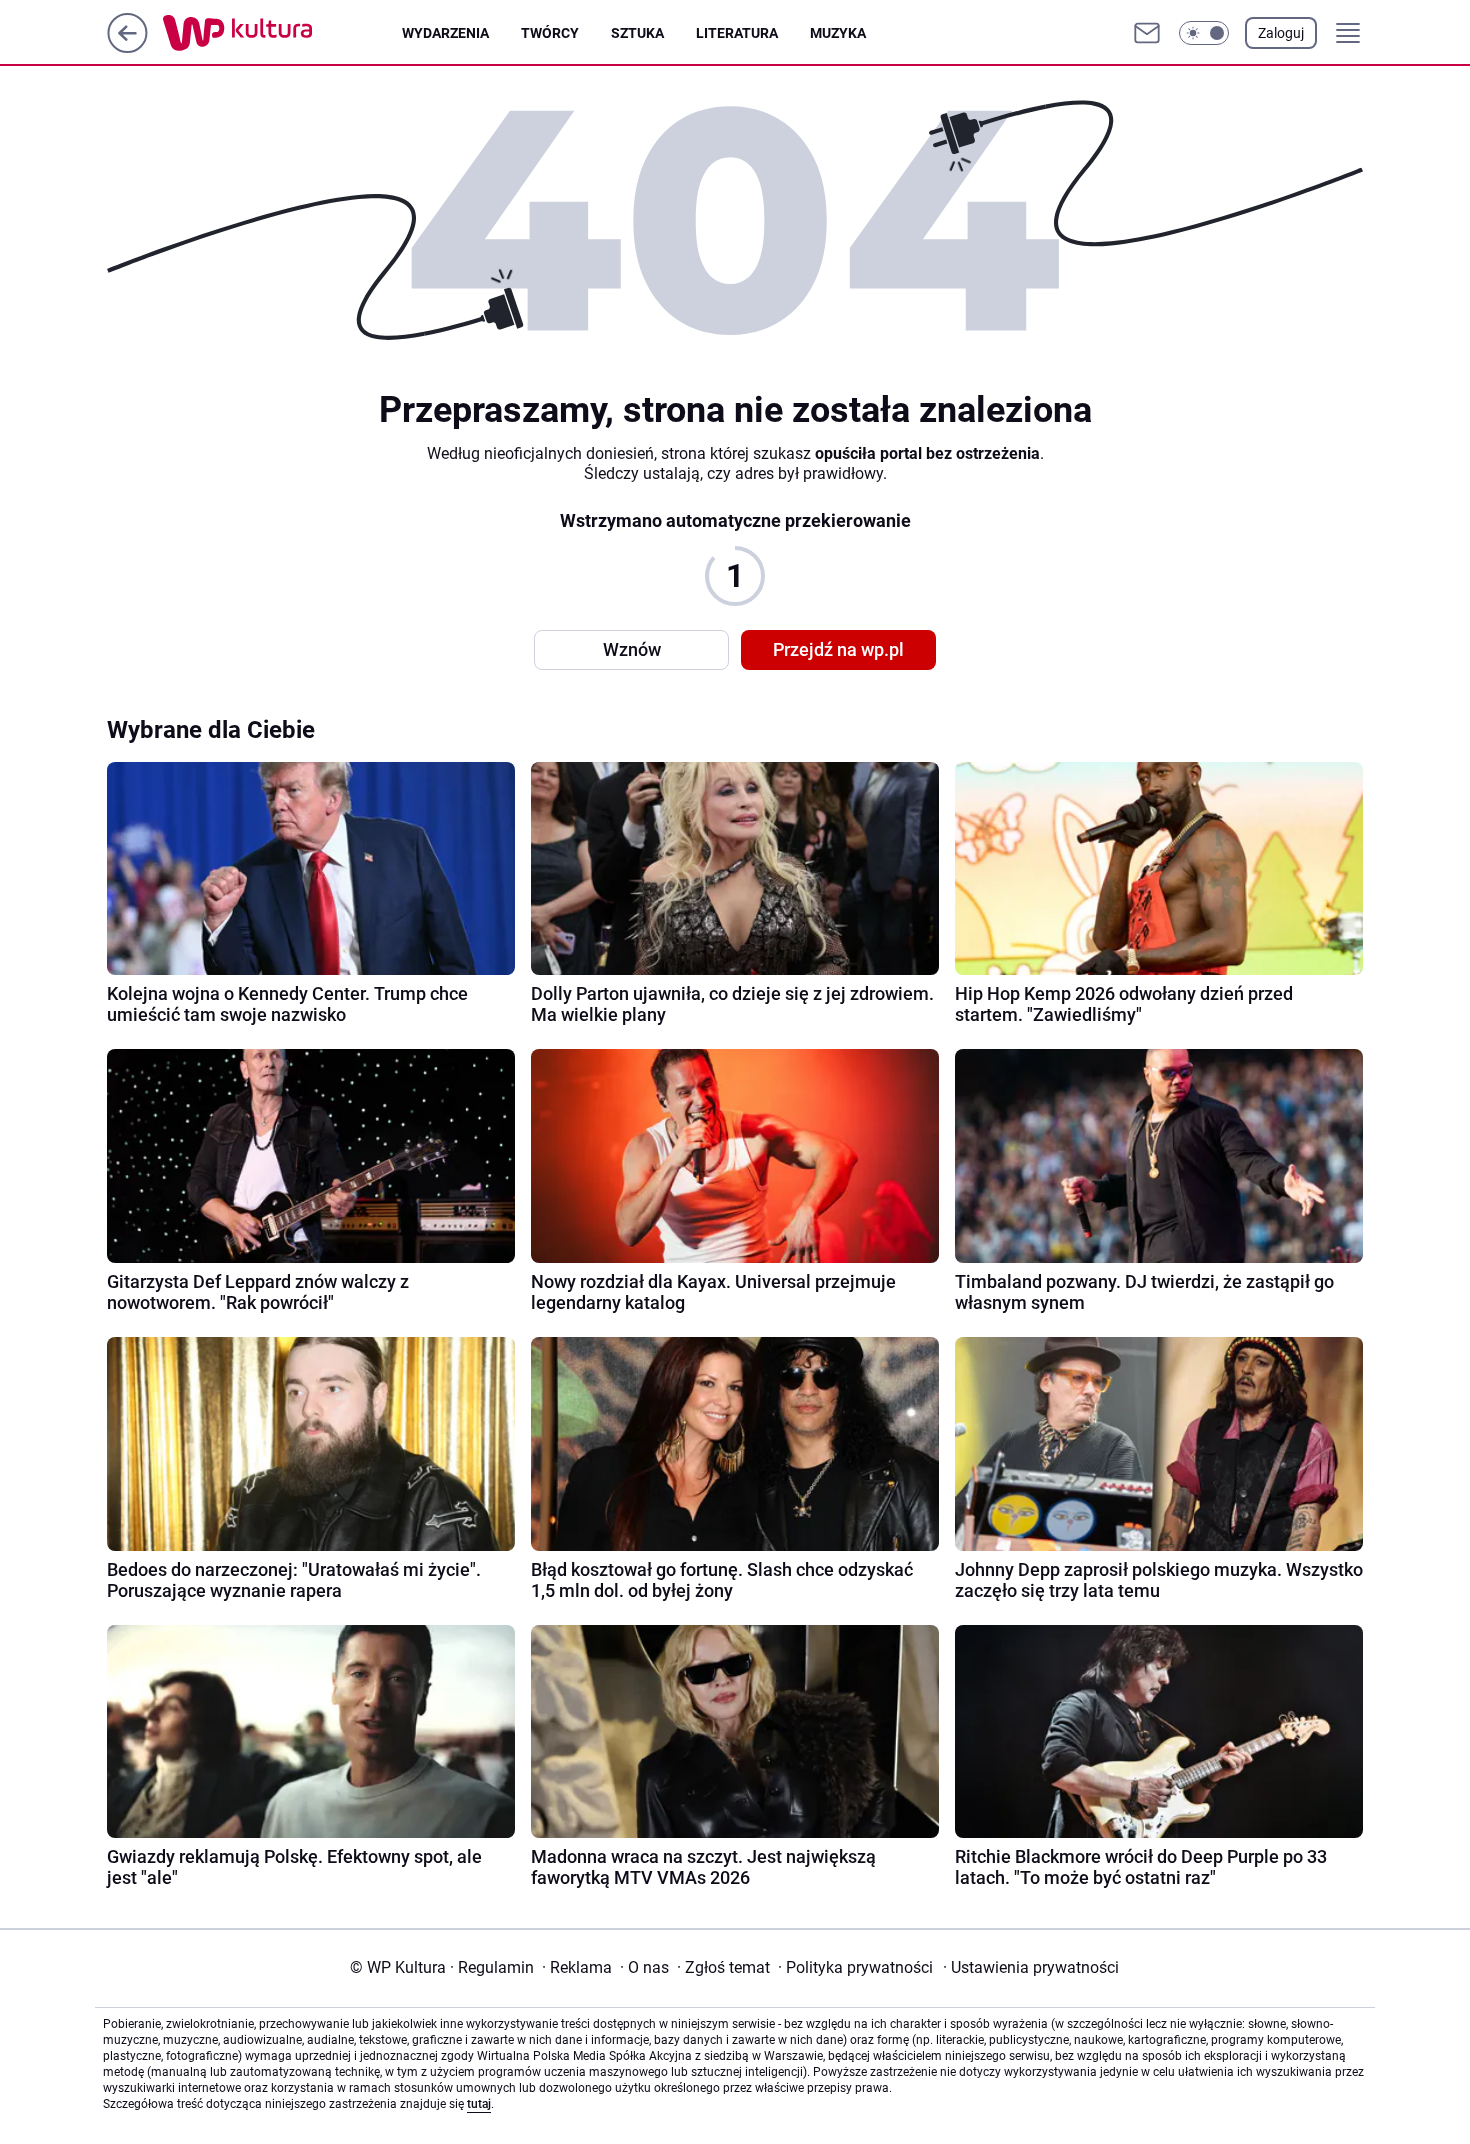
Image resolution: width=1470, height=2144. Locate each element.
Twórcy (550, 33)
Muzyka (838, 33)
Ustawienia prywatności (1031, 1967)
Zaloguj (1281, 33)
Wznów (632, 649)
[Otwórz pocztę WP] (1147, 33)
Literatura (737, 33)
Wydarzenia (445, 33)
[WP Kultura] (282, 33)
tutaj (479, 2104)
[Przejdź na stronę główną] (127, 47)
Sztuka (637, 33)
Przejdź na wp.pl (838, 649)
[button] (1204, 33)
